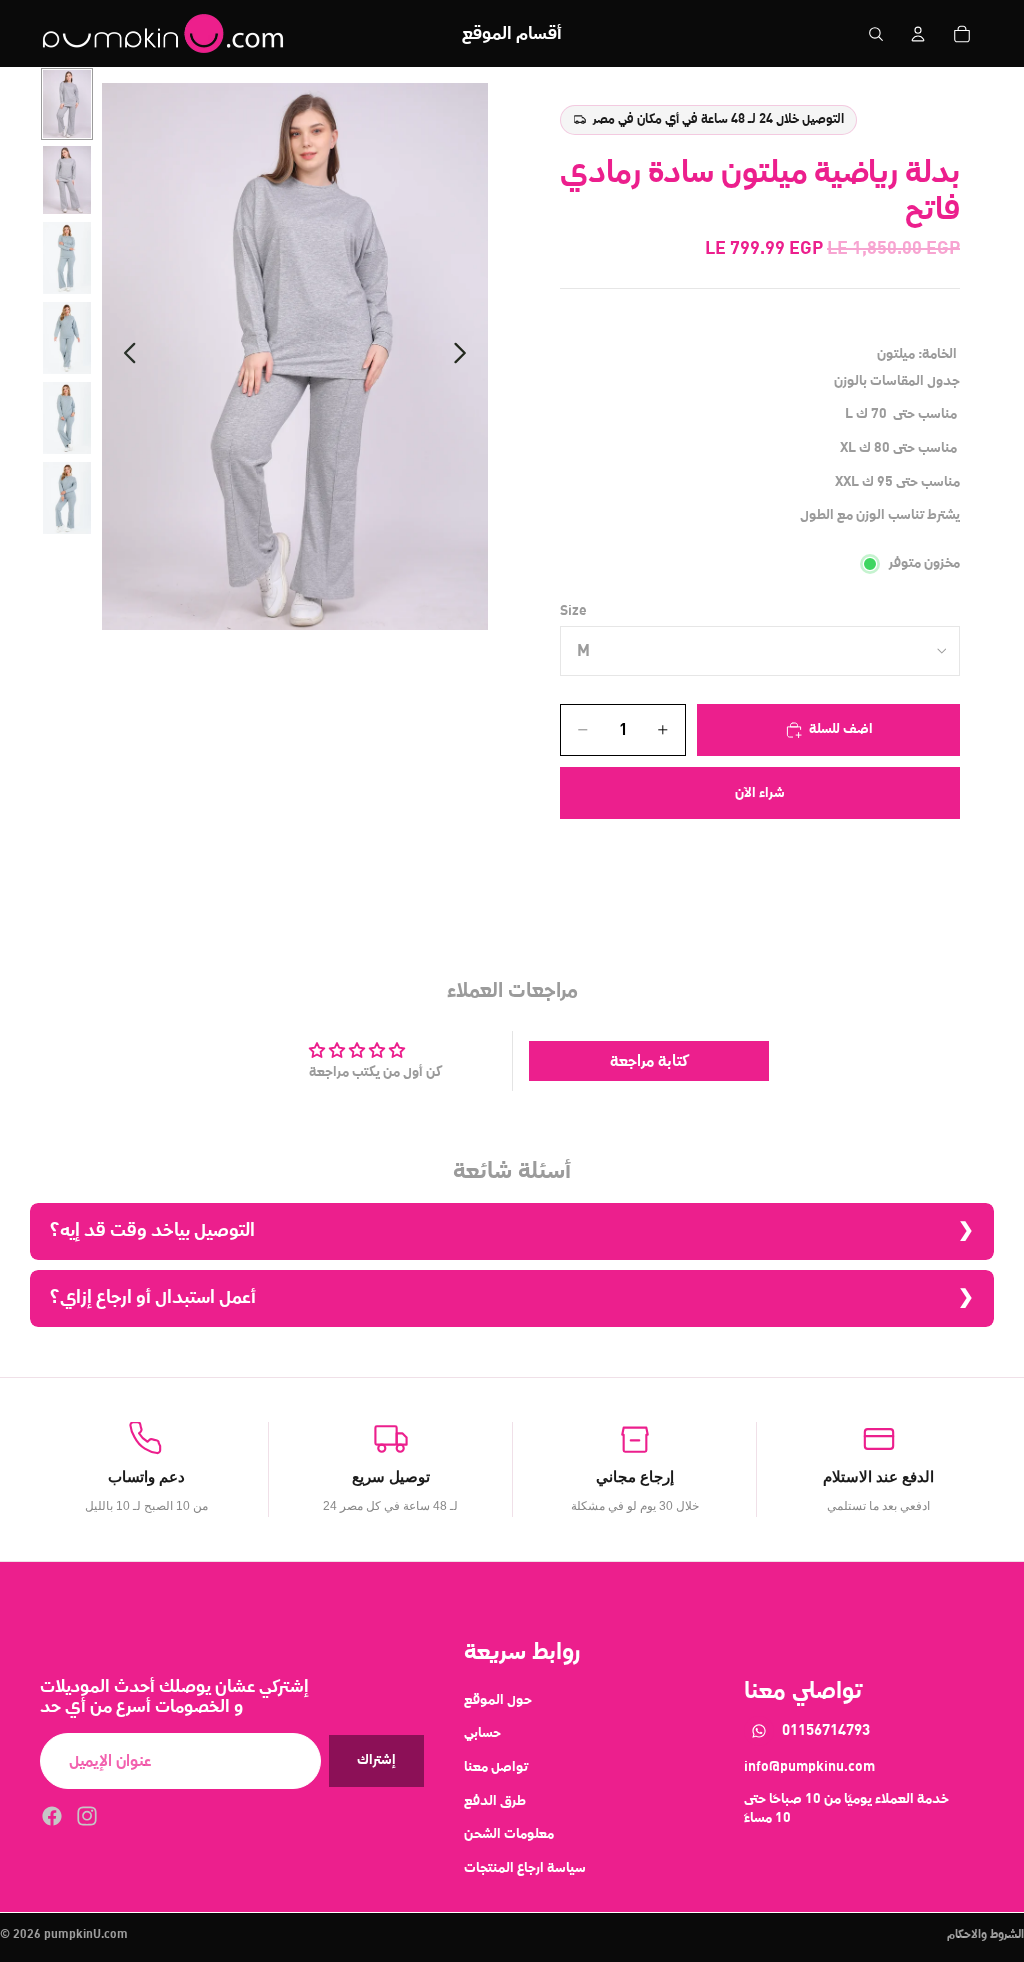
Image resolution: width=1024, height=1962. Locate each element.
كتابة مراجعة (649, 1061)
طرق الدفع (495, 1800)
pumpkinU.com (86, 1935)
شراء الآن (760, 793)
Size (573, 611)
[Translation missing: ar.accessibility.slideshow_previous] (124, 357)
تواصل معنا (496, 1767)
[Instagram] (87, 1816)
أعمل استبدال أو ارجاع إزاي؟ (153, 1297)
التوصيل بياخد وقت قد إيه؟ (152, 1230)
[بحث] (876, 34)
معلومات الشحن (509, 1834)
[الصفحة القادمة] (465, 357)
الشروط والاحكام (985, 1935)
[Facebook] (52, 1816)
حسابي (482, 1733)
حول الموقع (498, 1699)
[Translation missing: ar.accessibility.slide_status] (67, 104)
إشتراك (376, 1760)
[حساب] (918, 34)
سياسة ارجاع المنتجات (525, 1867)
